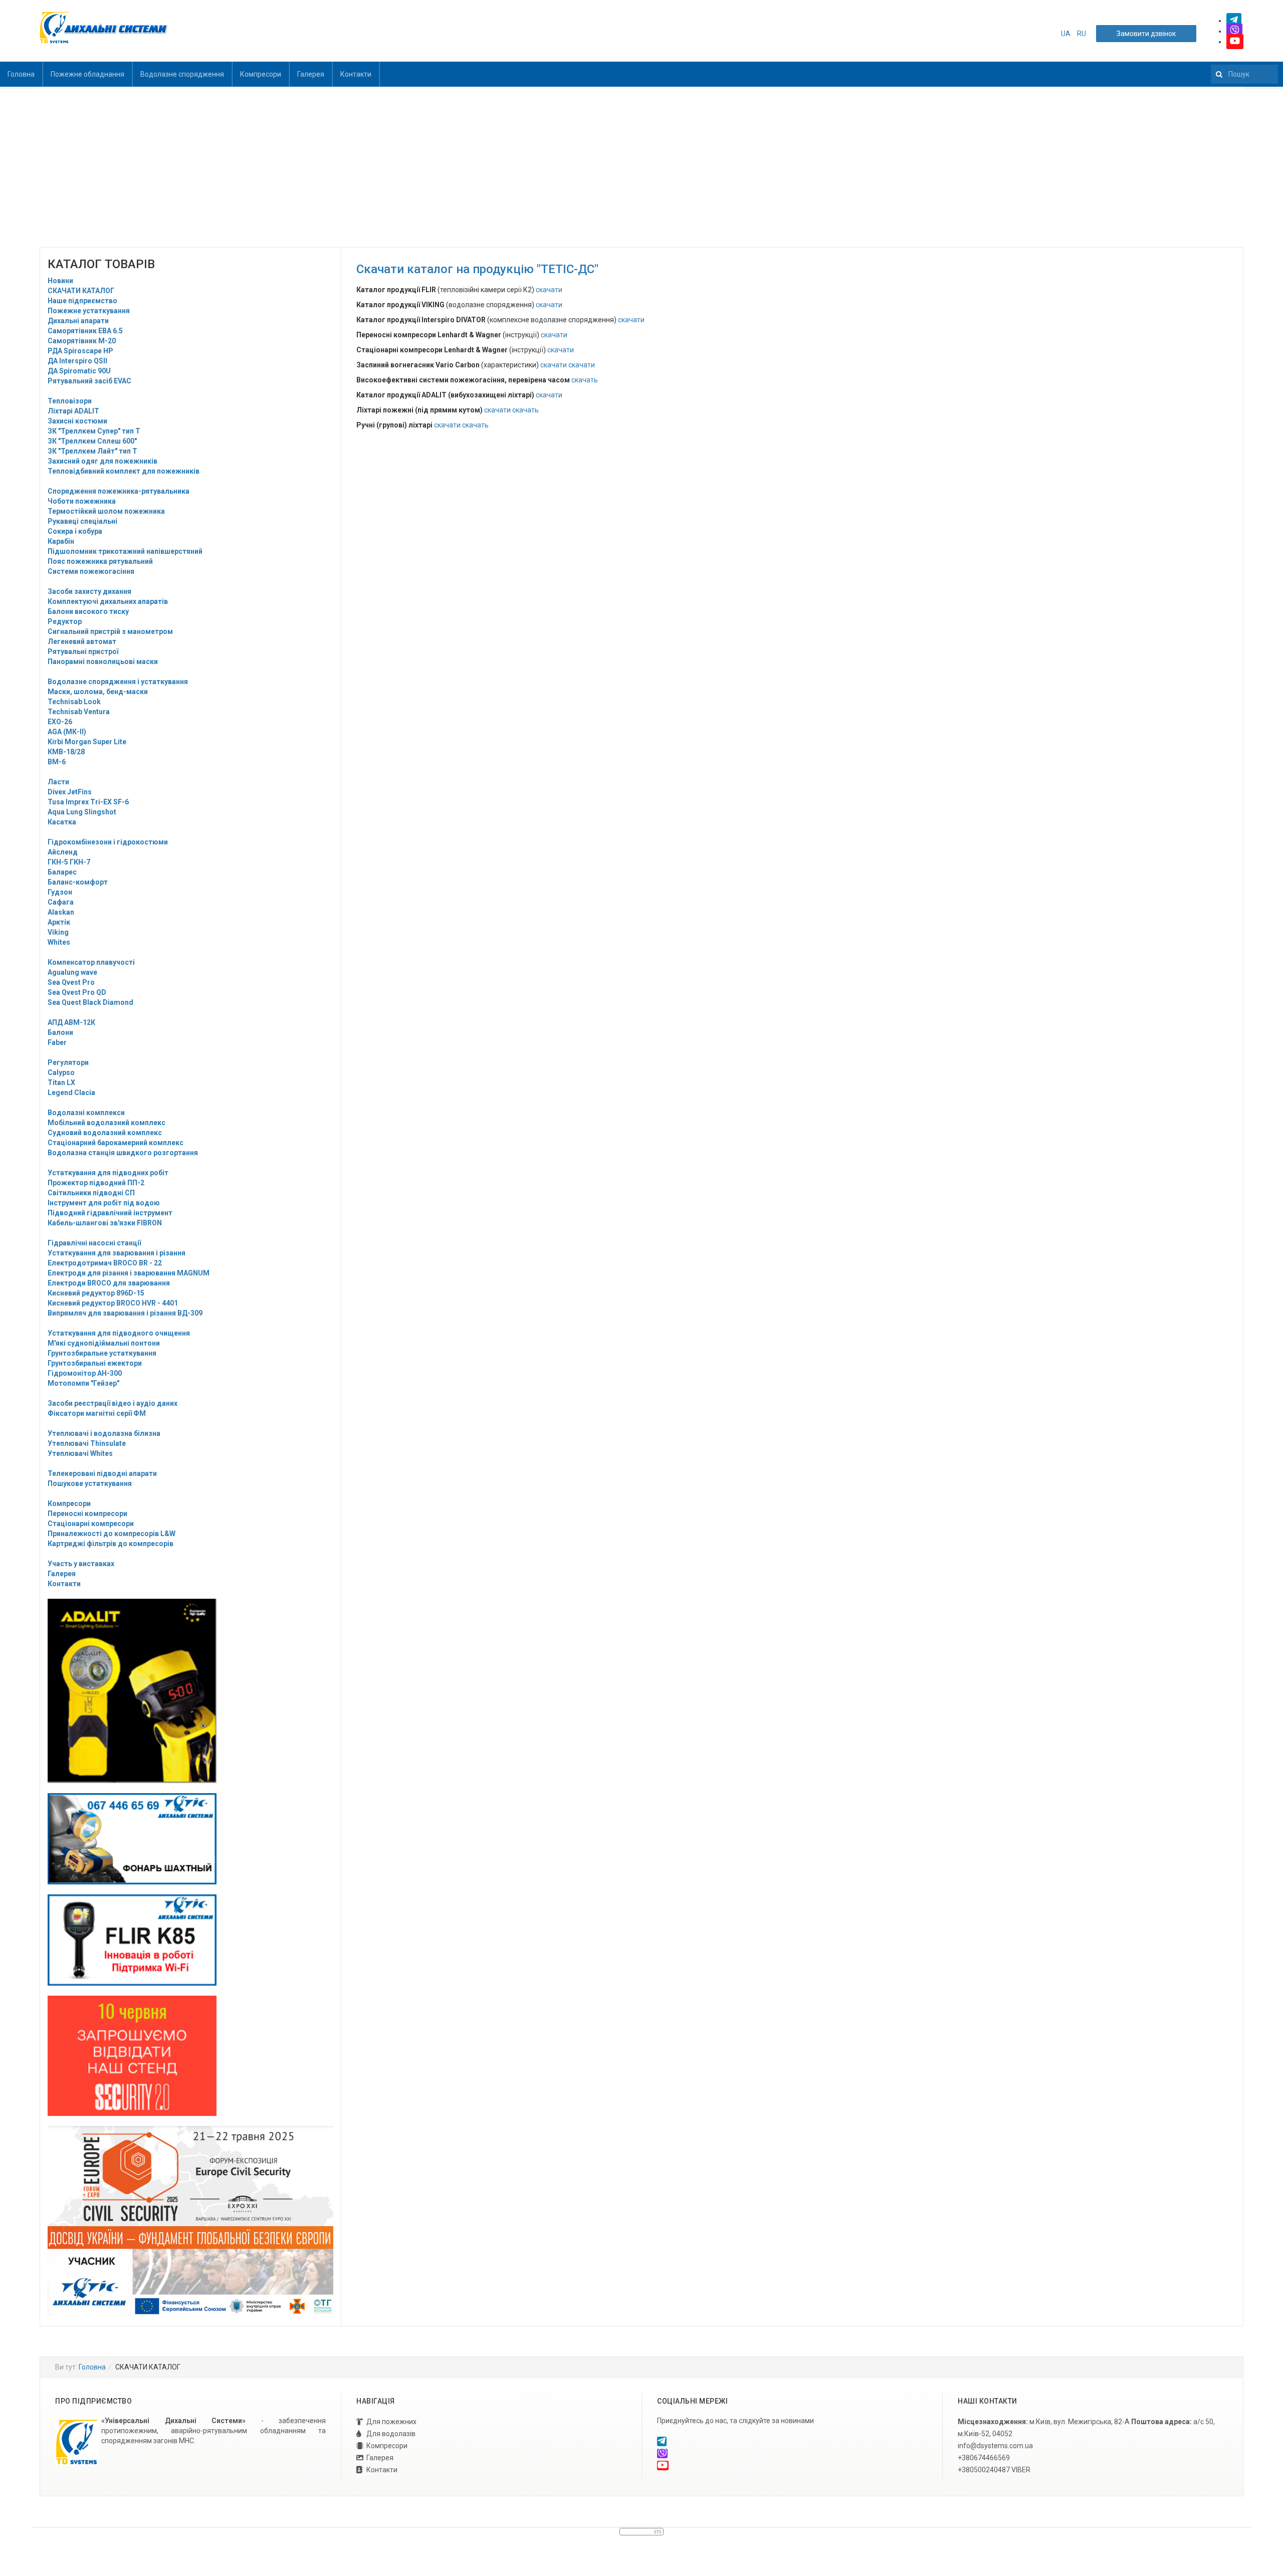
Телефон (641, 52)
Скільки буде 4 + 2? (641, 93)
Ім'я (641, 10)
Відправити (641, 140)
